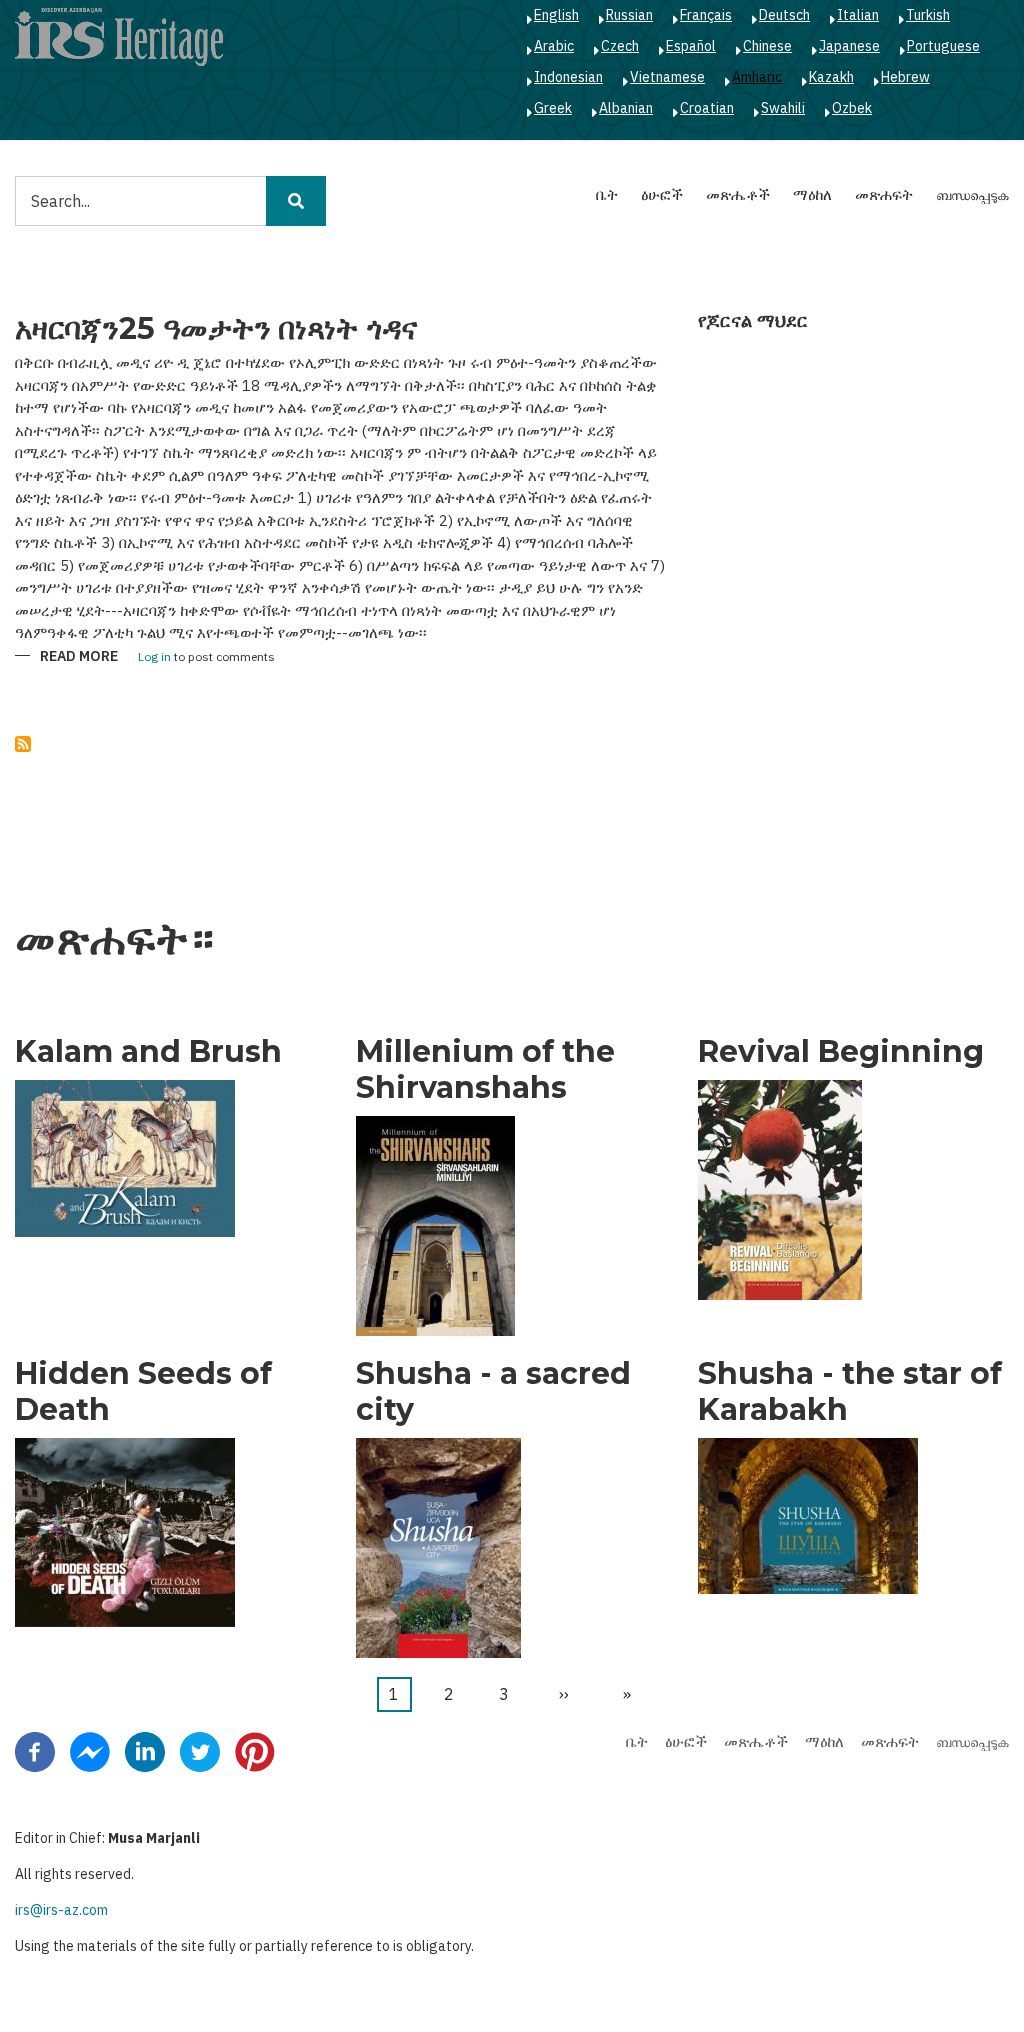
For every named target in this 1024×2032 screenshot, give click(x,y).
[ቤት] (119, 36)
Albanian (626, 108)
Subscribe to (23, 744)
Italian (858, 15)
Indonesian (568, 77)
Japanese (849, 46)
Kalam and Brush (148, 1052)
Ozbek (852, 108)
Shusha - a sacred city (493, 1392)
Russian (629, 15)
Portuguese (943, 46)
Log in (154, 657)
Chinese (767, 46)
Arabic (554, 46)
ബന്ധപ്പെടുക (972, 194)
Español (691, 46)
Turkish (928, 15)
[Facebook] (35, 1751)
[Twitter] (200, 1751)
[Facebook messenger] (90, 1751)
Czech (620, 46)
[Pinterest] (255, 1751)
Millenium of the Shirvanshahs (485, 1070)
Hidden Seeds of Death (143, 1392)
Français (706, 15)
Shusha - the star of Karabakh (850, 1392)
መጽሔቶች (738, 194)
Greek (553, 108)
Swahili (783, 108)
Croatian (707, 108)
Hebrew (905, 77)
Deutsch (784, 15)
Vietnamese (667, 77)
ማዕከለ (812, 194)
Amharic (757, 77)
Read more (79, 657)
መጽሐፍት (884, 194)
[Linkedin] (145, 1751)
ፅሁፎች (662, 194)
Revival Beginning (841, 1052)
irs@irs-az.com (61, 1910)
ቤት (607, 194)
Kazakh (831, 77)
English (556, 15)
